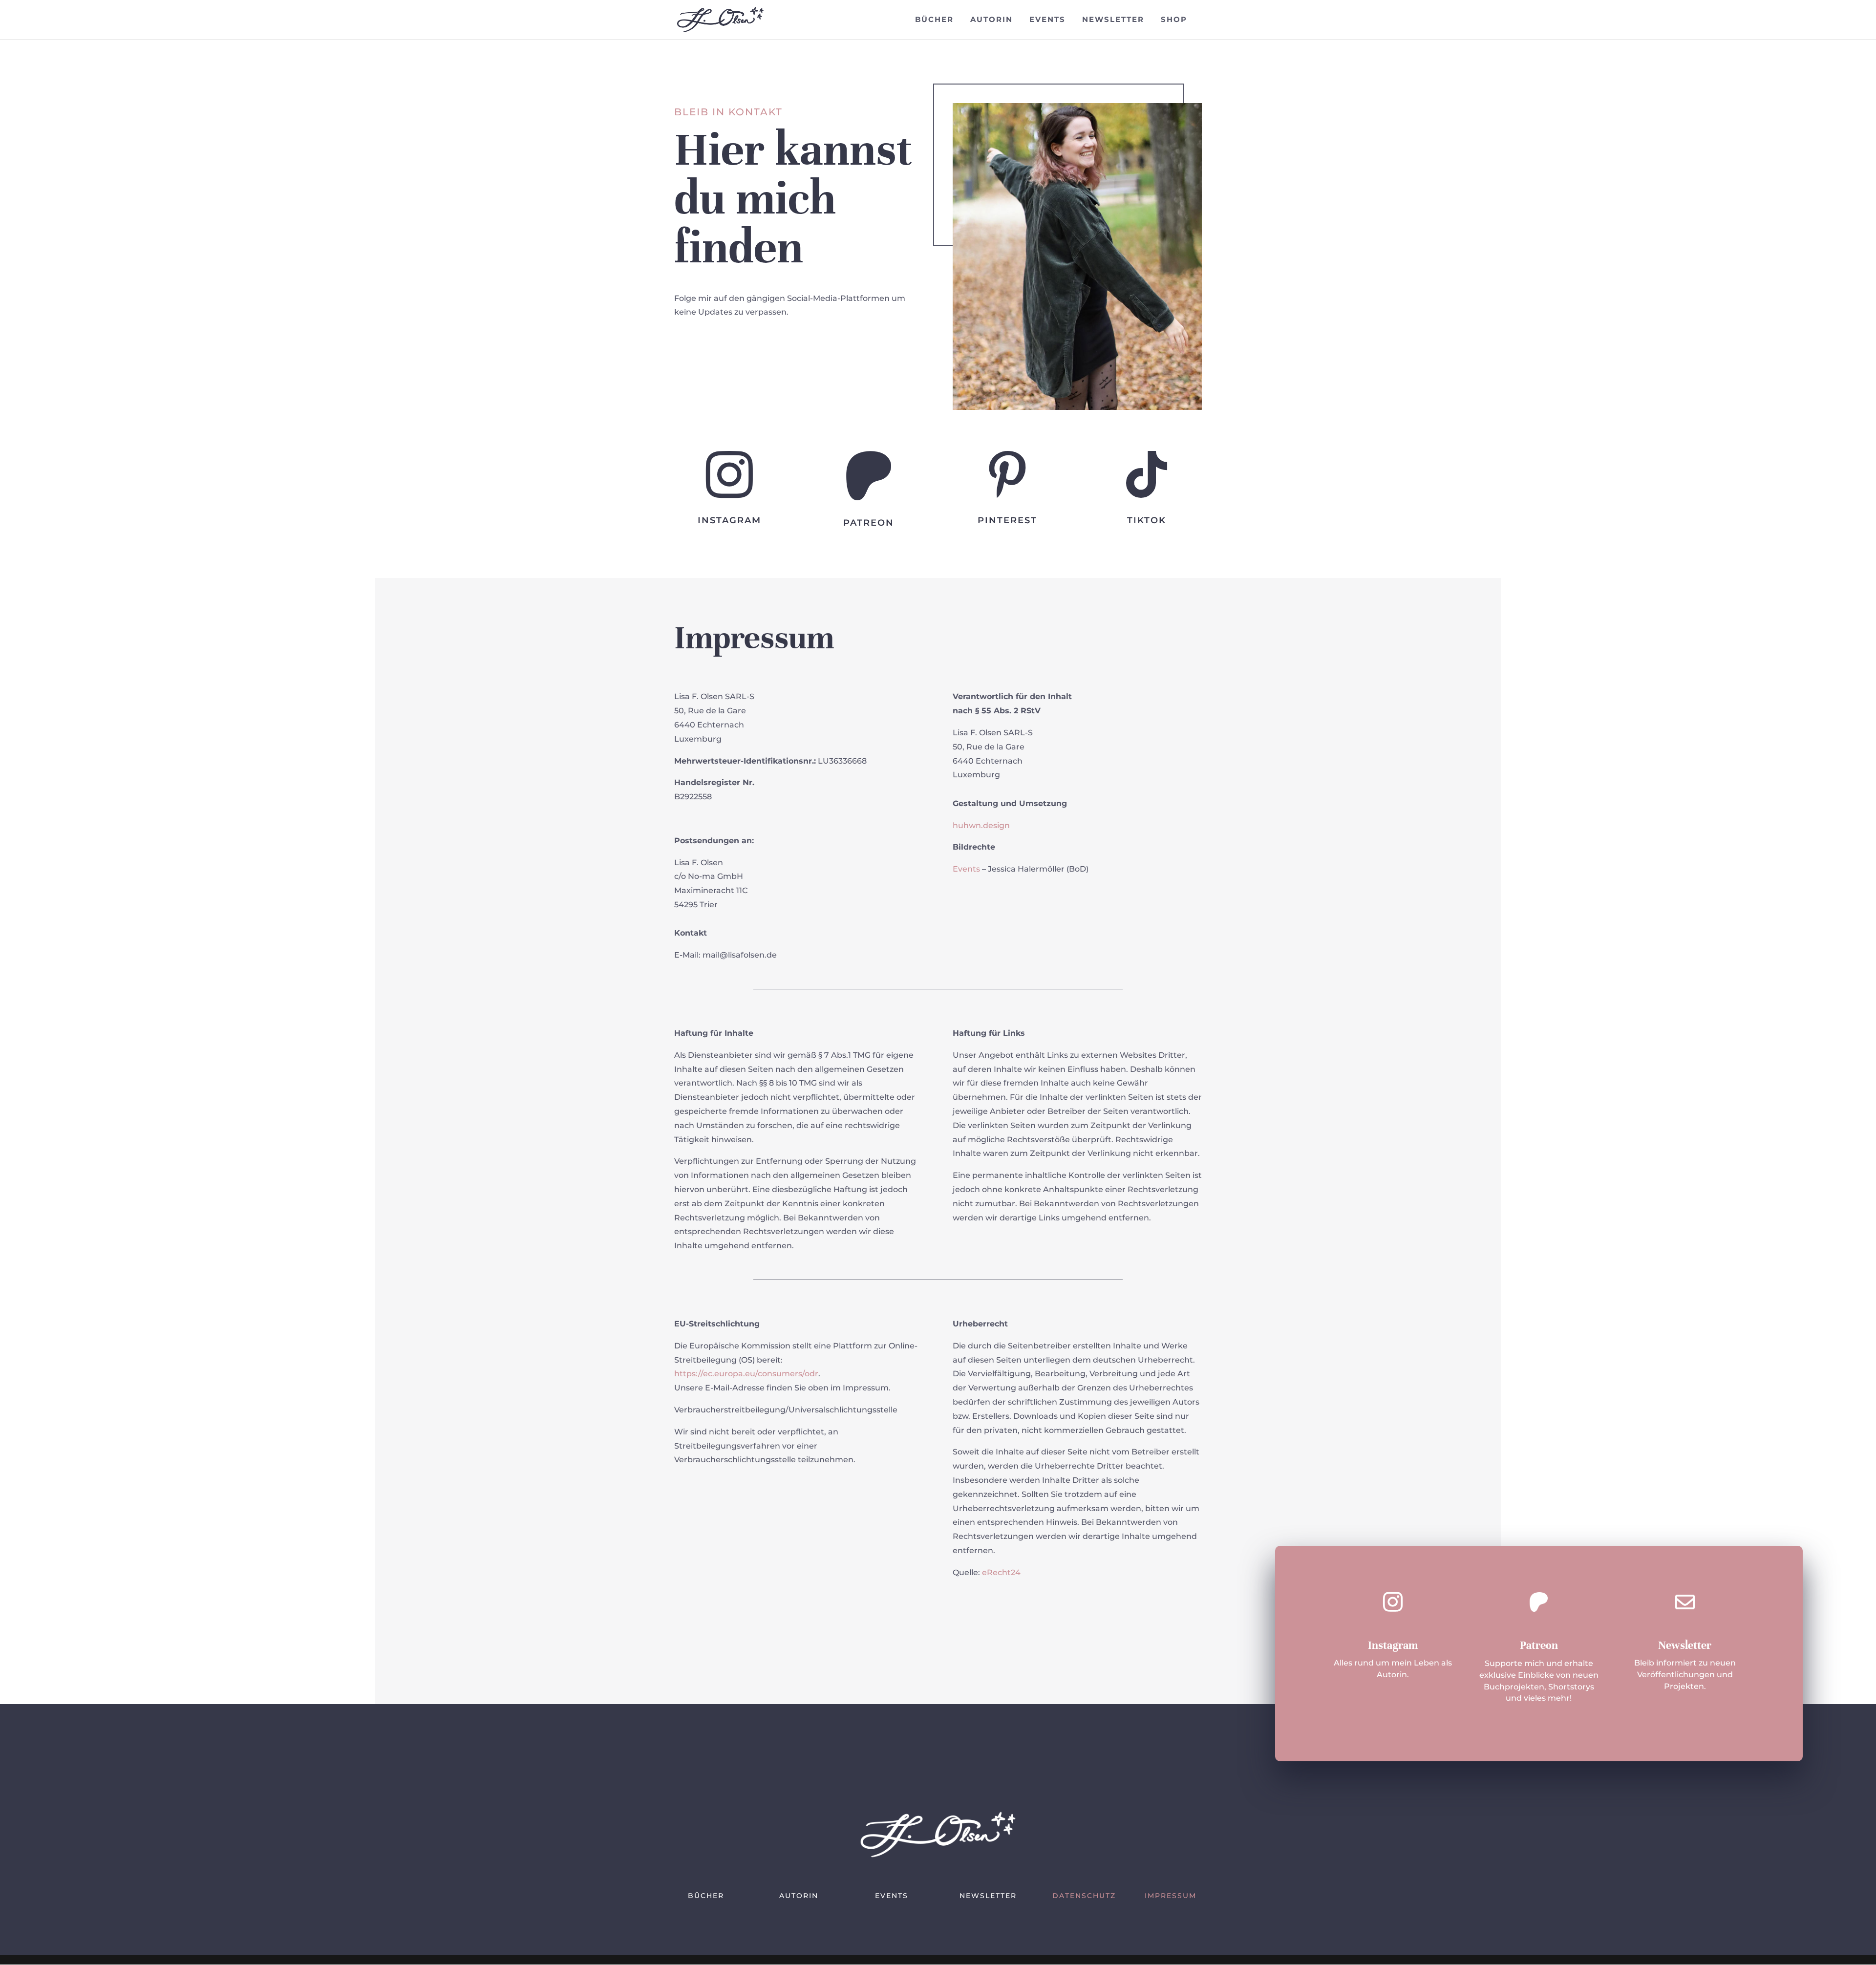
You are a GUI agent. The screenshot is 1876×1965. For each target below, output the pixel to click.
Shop (1174, 20)
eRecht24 (1001, 1572)
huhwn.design (981, 825)
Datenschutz (1084, 1896)
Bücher (934, 20)
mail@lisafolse (731, 955)
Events (1047, 20)
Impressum (1171, 1896)
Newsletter (1113, 20)
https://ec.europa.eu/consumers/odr (746, 1374)
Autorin (991, 20)
